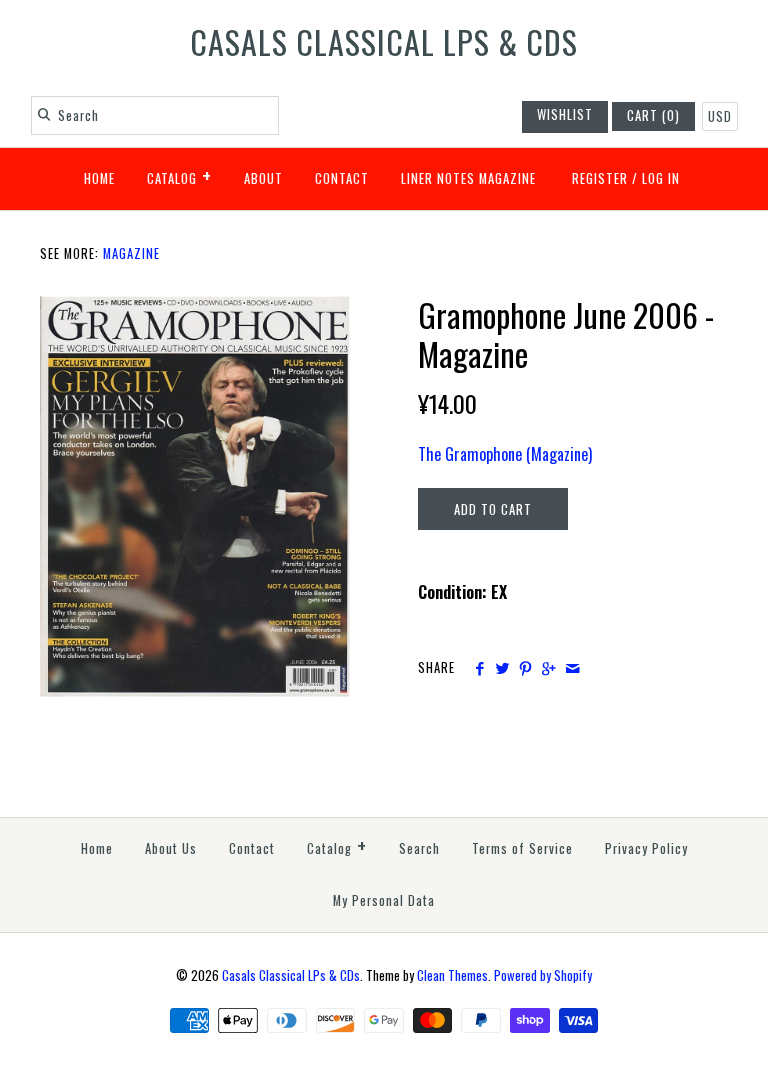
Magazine (131, 253)
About (263, 178)
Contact (342, 178)
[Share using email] (572, 668)
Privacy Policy (646, 848)
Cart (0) (653, 115)
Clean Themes (452, 975)
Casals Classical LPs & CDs (291, 975)
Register (600, 178)
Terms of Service (522, 848)
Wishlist (565, 114)
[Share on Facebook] (478, 668)
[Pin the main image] (525, 668)
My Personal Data (384, 900)
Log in (661, 178)
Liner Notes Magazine (468, 178)
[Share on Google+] (548, 668)
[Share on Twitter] (502, 668)
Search (419, 848)
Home (99, 178)
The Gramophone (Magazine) (505, 454)
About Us (171, 848)
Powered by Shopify (543, 975)
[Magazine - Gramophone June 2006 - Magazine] (195, 308)
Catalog (179, 175)
